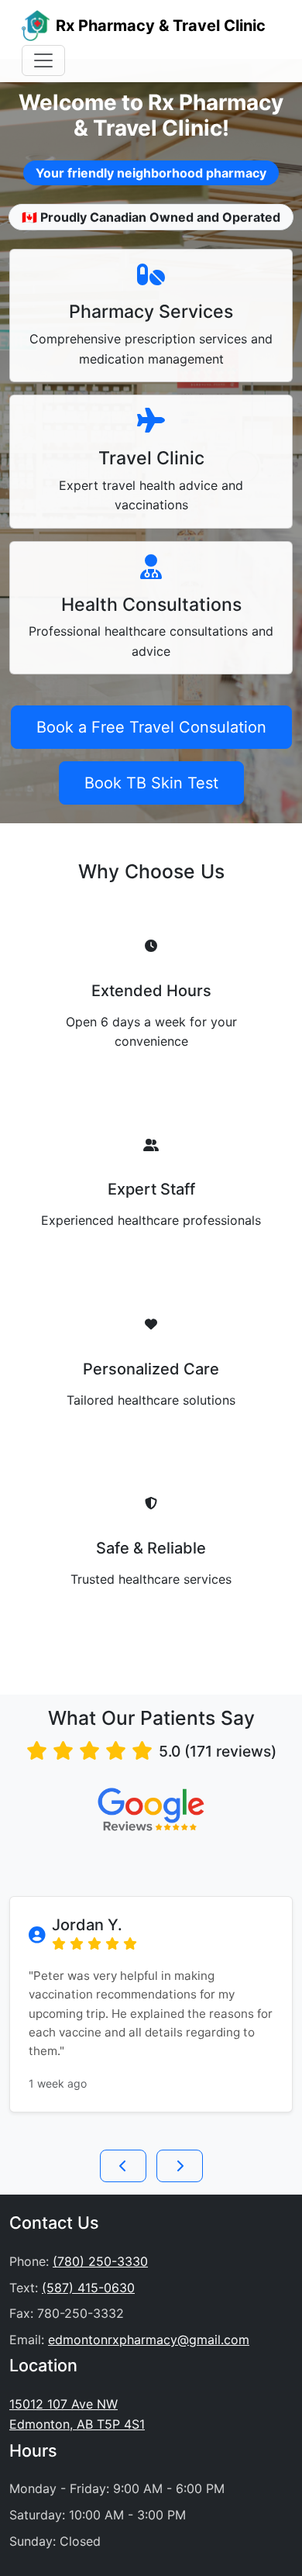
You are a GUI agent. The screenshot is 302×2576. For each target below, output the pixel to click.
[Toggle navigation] (43, 60)
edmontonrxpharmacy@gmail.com (149, 2340)
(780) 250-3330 (100, 2261)
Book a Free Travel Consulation (151, 727)
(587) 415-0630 (88, 2288)
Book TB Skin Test (151, 783)
